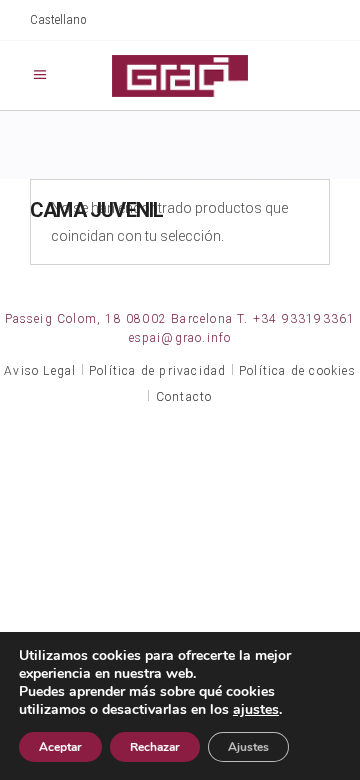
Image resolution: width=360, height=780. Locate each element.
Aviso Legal (40, 371)
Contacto (184, 397)
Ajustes (248, 747)
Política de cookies (297, 371)
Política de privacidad (157, 371)
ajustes (256, 710)
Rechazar (155, 747)
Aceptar (60, 747)
